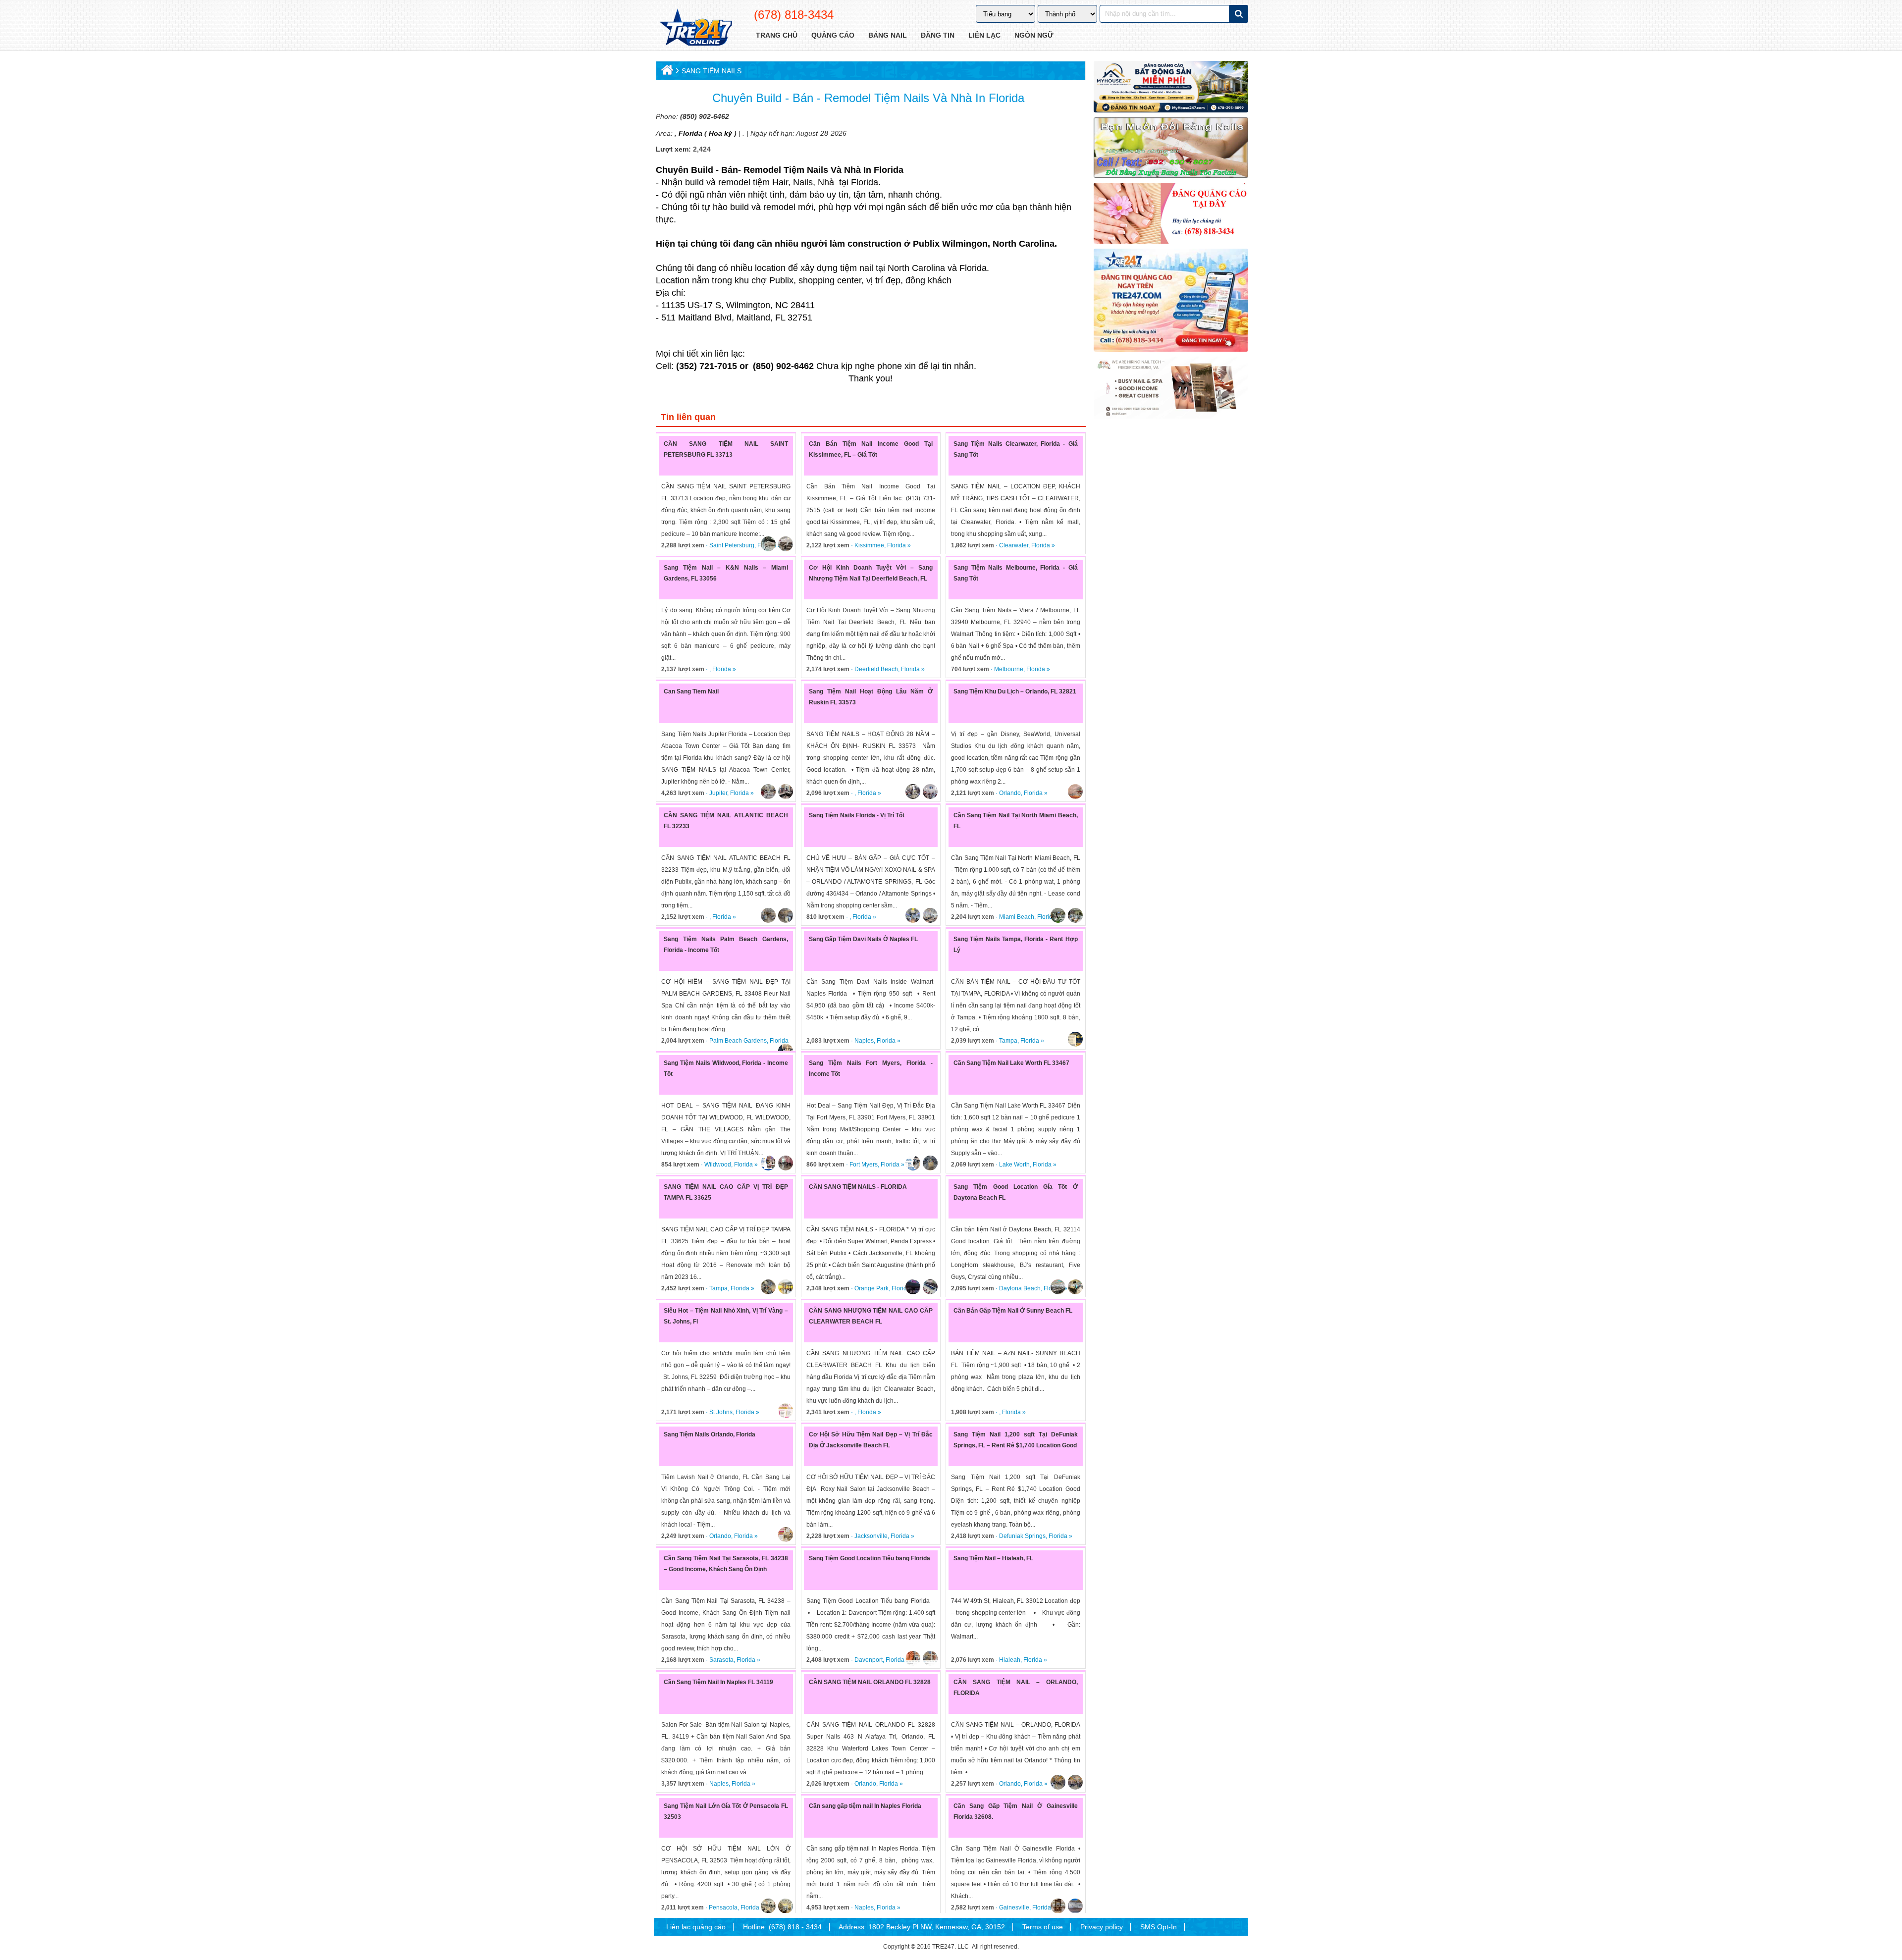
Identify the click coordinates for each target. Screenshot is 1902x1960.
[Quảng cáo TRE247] (1171, 213)
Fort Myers (864, 1165)
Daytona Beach (1020, 1288)
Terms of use (1043, 1927)
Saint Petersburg (732, 545)
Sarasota (721, 1660)
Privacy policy (1102, 1927)
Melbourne (1009, 669)
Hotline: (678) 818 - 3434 (782, 1927)
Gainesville (1014, 1907)
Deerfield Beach (876, 669)
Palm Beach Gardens (738, 1041)
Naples (864, 1041)
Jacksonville (871, 1536)
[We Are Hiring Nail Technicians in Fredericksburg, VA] (1171, 388)
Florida (689, 133)
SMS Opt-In (1159, 1927)
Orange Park (872, 1288)
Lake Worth (1014, 1165)
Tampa (1008, 1041)
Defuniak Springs (1022, 1536)
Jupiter (718, 793)
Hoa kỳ (720, 133)
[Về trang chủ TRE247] (695, 28)
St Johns (721, 1412)
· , (687, 669)
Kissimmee (869, 545)
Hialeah (1010, 1660)
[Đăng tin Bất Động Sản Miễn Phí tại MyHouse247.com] (1171, 87)
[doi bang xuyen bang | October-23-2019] (1171, 148)
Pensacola (723, 1907)
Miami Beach (1017, 917)
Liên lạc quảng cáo (696, 1927)
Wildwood (718, 1165)
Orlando (1010, 793)
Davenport (869, 1660)
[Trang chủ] (666, 72)
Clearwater (1014, 545)
